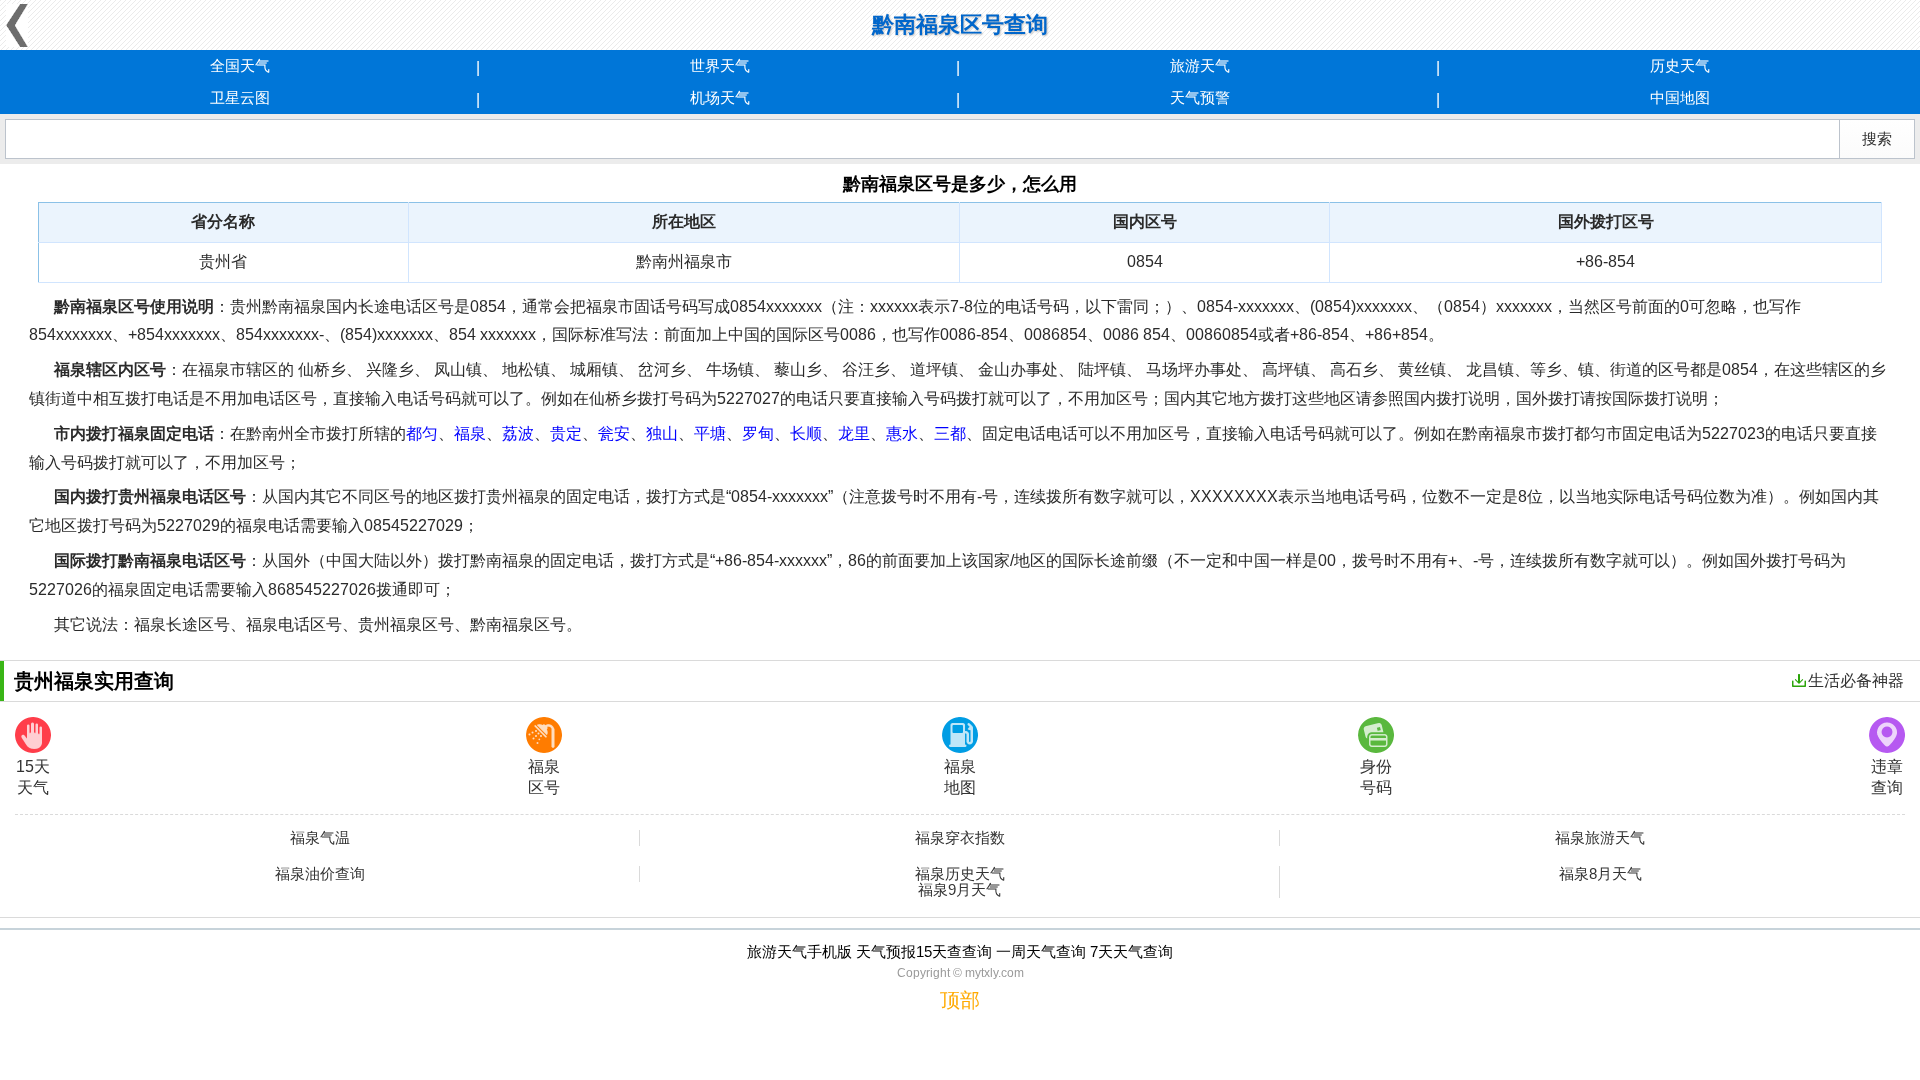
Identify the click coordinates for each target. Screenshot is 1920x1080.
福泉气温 (320, 838)
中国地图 (1680, 97)
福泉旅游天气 (1600, 838)
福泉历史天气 (960, 874)
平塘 (710, 433)
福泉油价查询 (320, 874)
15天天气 (33, 777)
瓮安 (614, 433)
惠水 (902, 433)
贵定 (566, 433)
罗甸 (758, 433)
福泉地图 (960, 777)
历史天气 (1680, 65)
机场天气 (720, 97)
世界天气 (720, 65)
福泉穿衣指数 (960, 838)
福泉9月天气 (959, 890)
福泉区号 (544, 777)
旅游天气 (1200, 65)
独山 (662, 433)
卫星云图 (240, 97)
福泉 (470, 433)
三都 (950, 433)
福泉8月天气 (1600, 874)
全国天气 (240, 65)
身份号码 (1376, 777)
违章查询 (1887, 777)
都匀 (422, 433)
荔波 (518, 433)
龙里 (854, 433)
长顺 (806, 433)
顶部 (960, 1000)
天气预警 (1200, 97)
